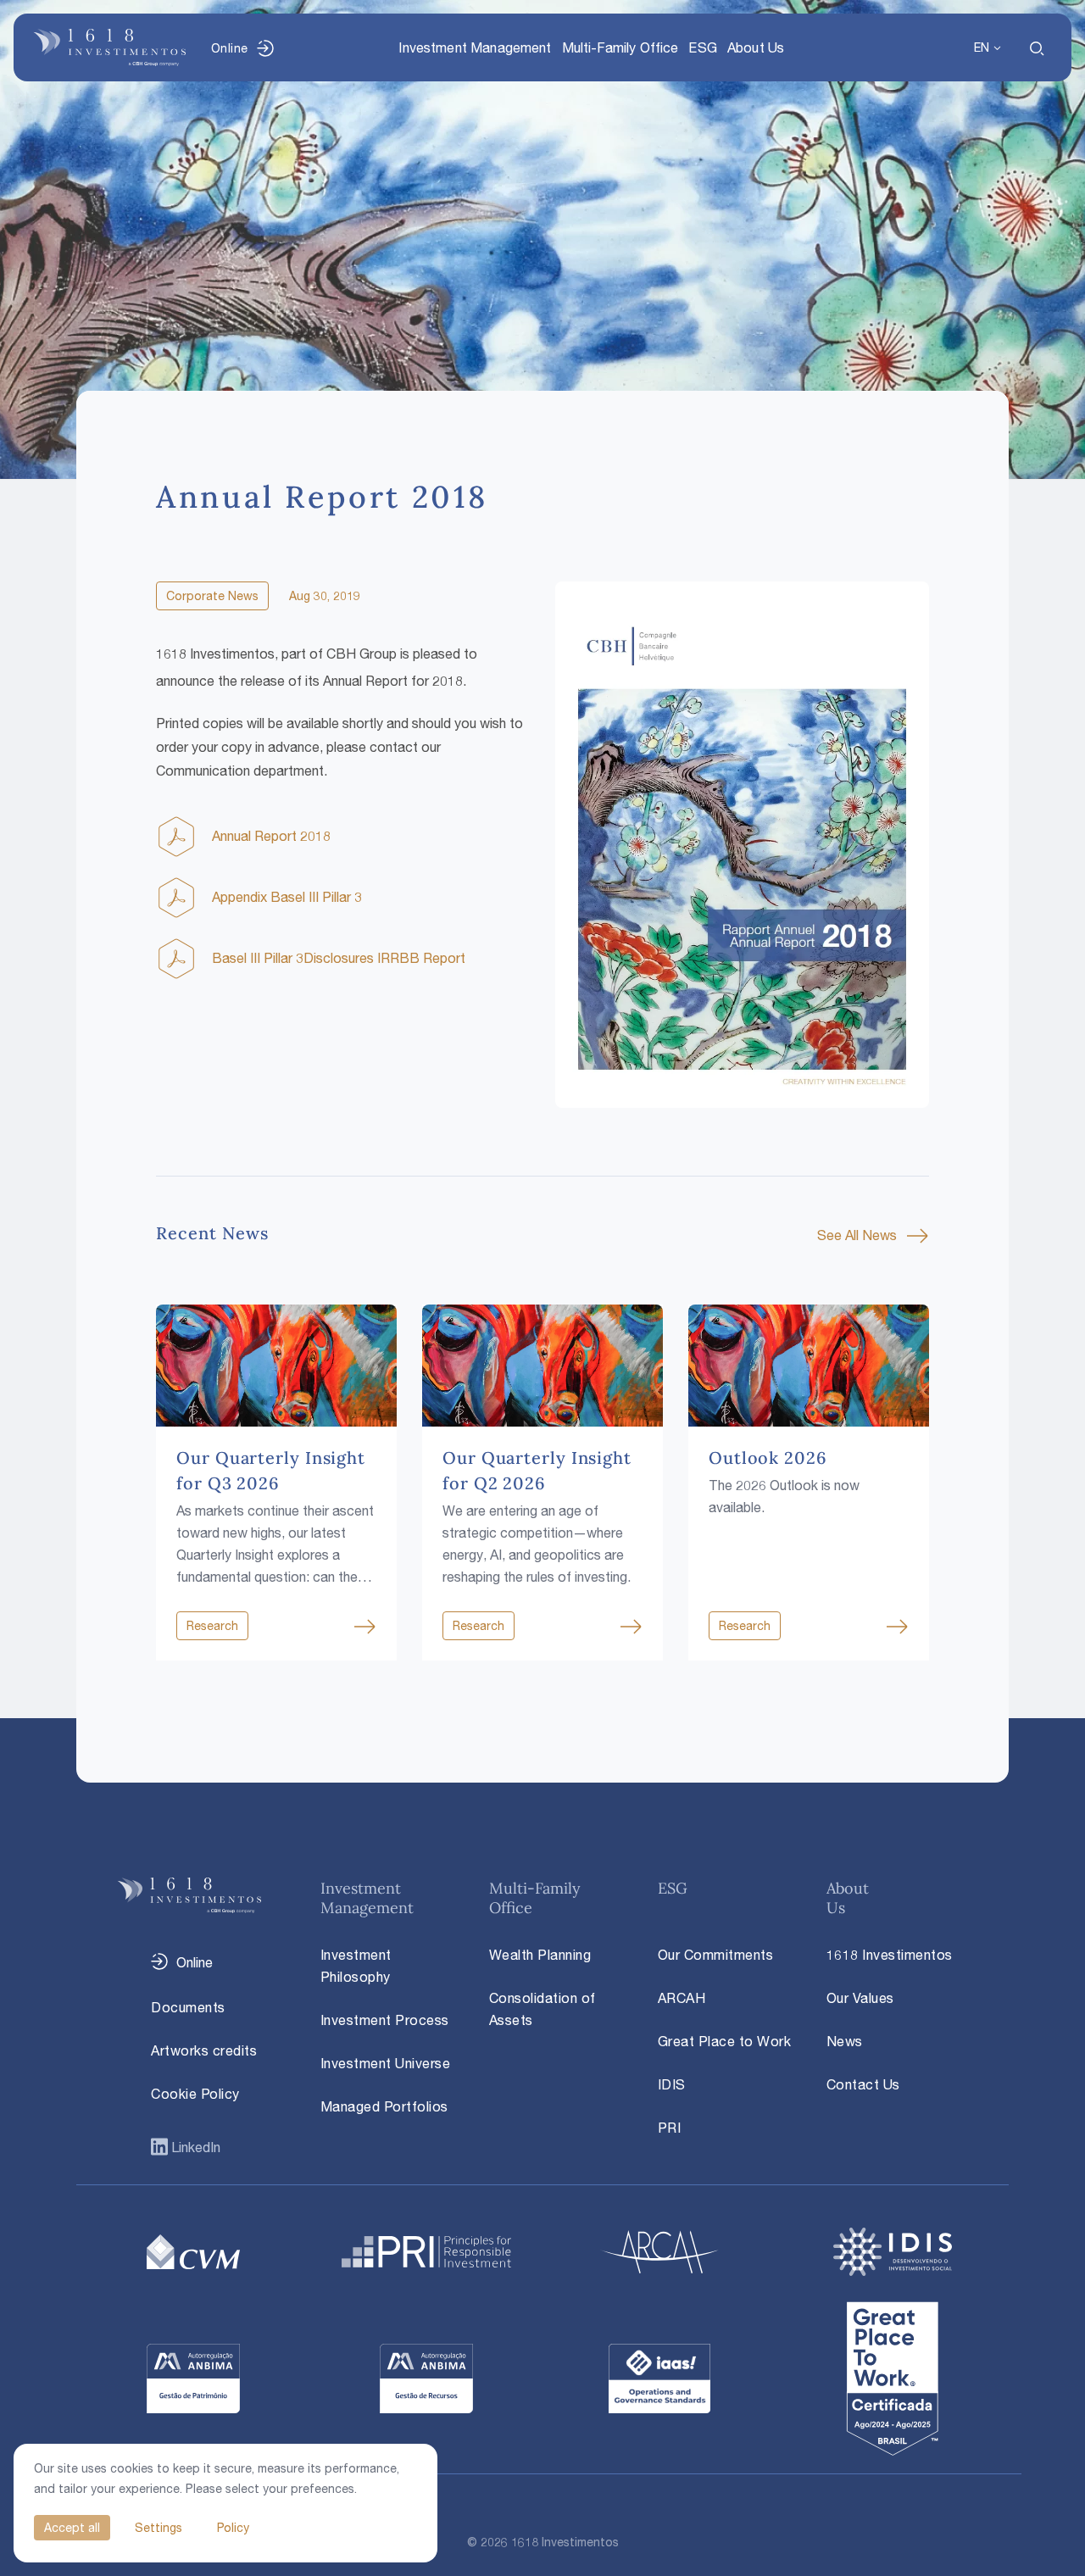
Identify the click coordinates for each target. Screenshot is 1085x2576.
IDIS (672, 2084)
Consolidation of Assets (542, 2009)
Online (229, 48)
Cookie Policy (195, 2094)
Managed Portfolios (384, 2106)
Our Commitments (716, 1955)
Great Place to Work (725, 2041)
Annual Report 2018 (271, 836)
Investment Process (385, 2020)
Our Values (860, 1998)
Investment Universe (386, 2063)
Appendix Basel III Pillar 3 (287, 897)
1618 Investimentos (890, 1955)
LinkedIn (194, 2147)
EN (982, 47)
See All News (857, 1235)
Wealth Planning (540, 1955)
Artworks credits (204, 2050)
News (845, 2041)
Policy (233, 2527)
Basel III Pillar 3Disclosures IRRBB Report (339, 958)
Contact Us (863, 2084)
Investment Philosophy (356, 1966)
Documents (188, 2007)
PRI (670, 2128)
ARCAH (682, 1998)
